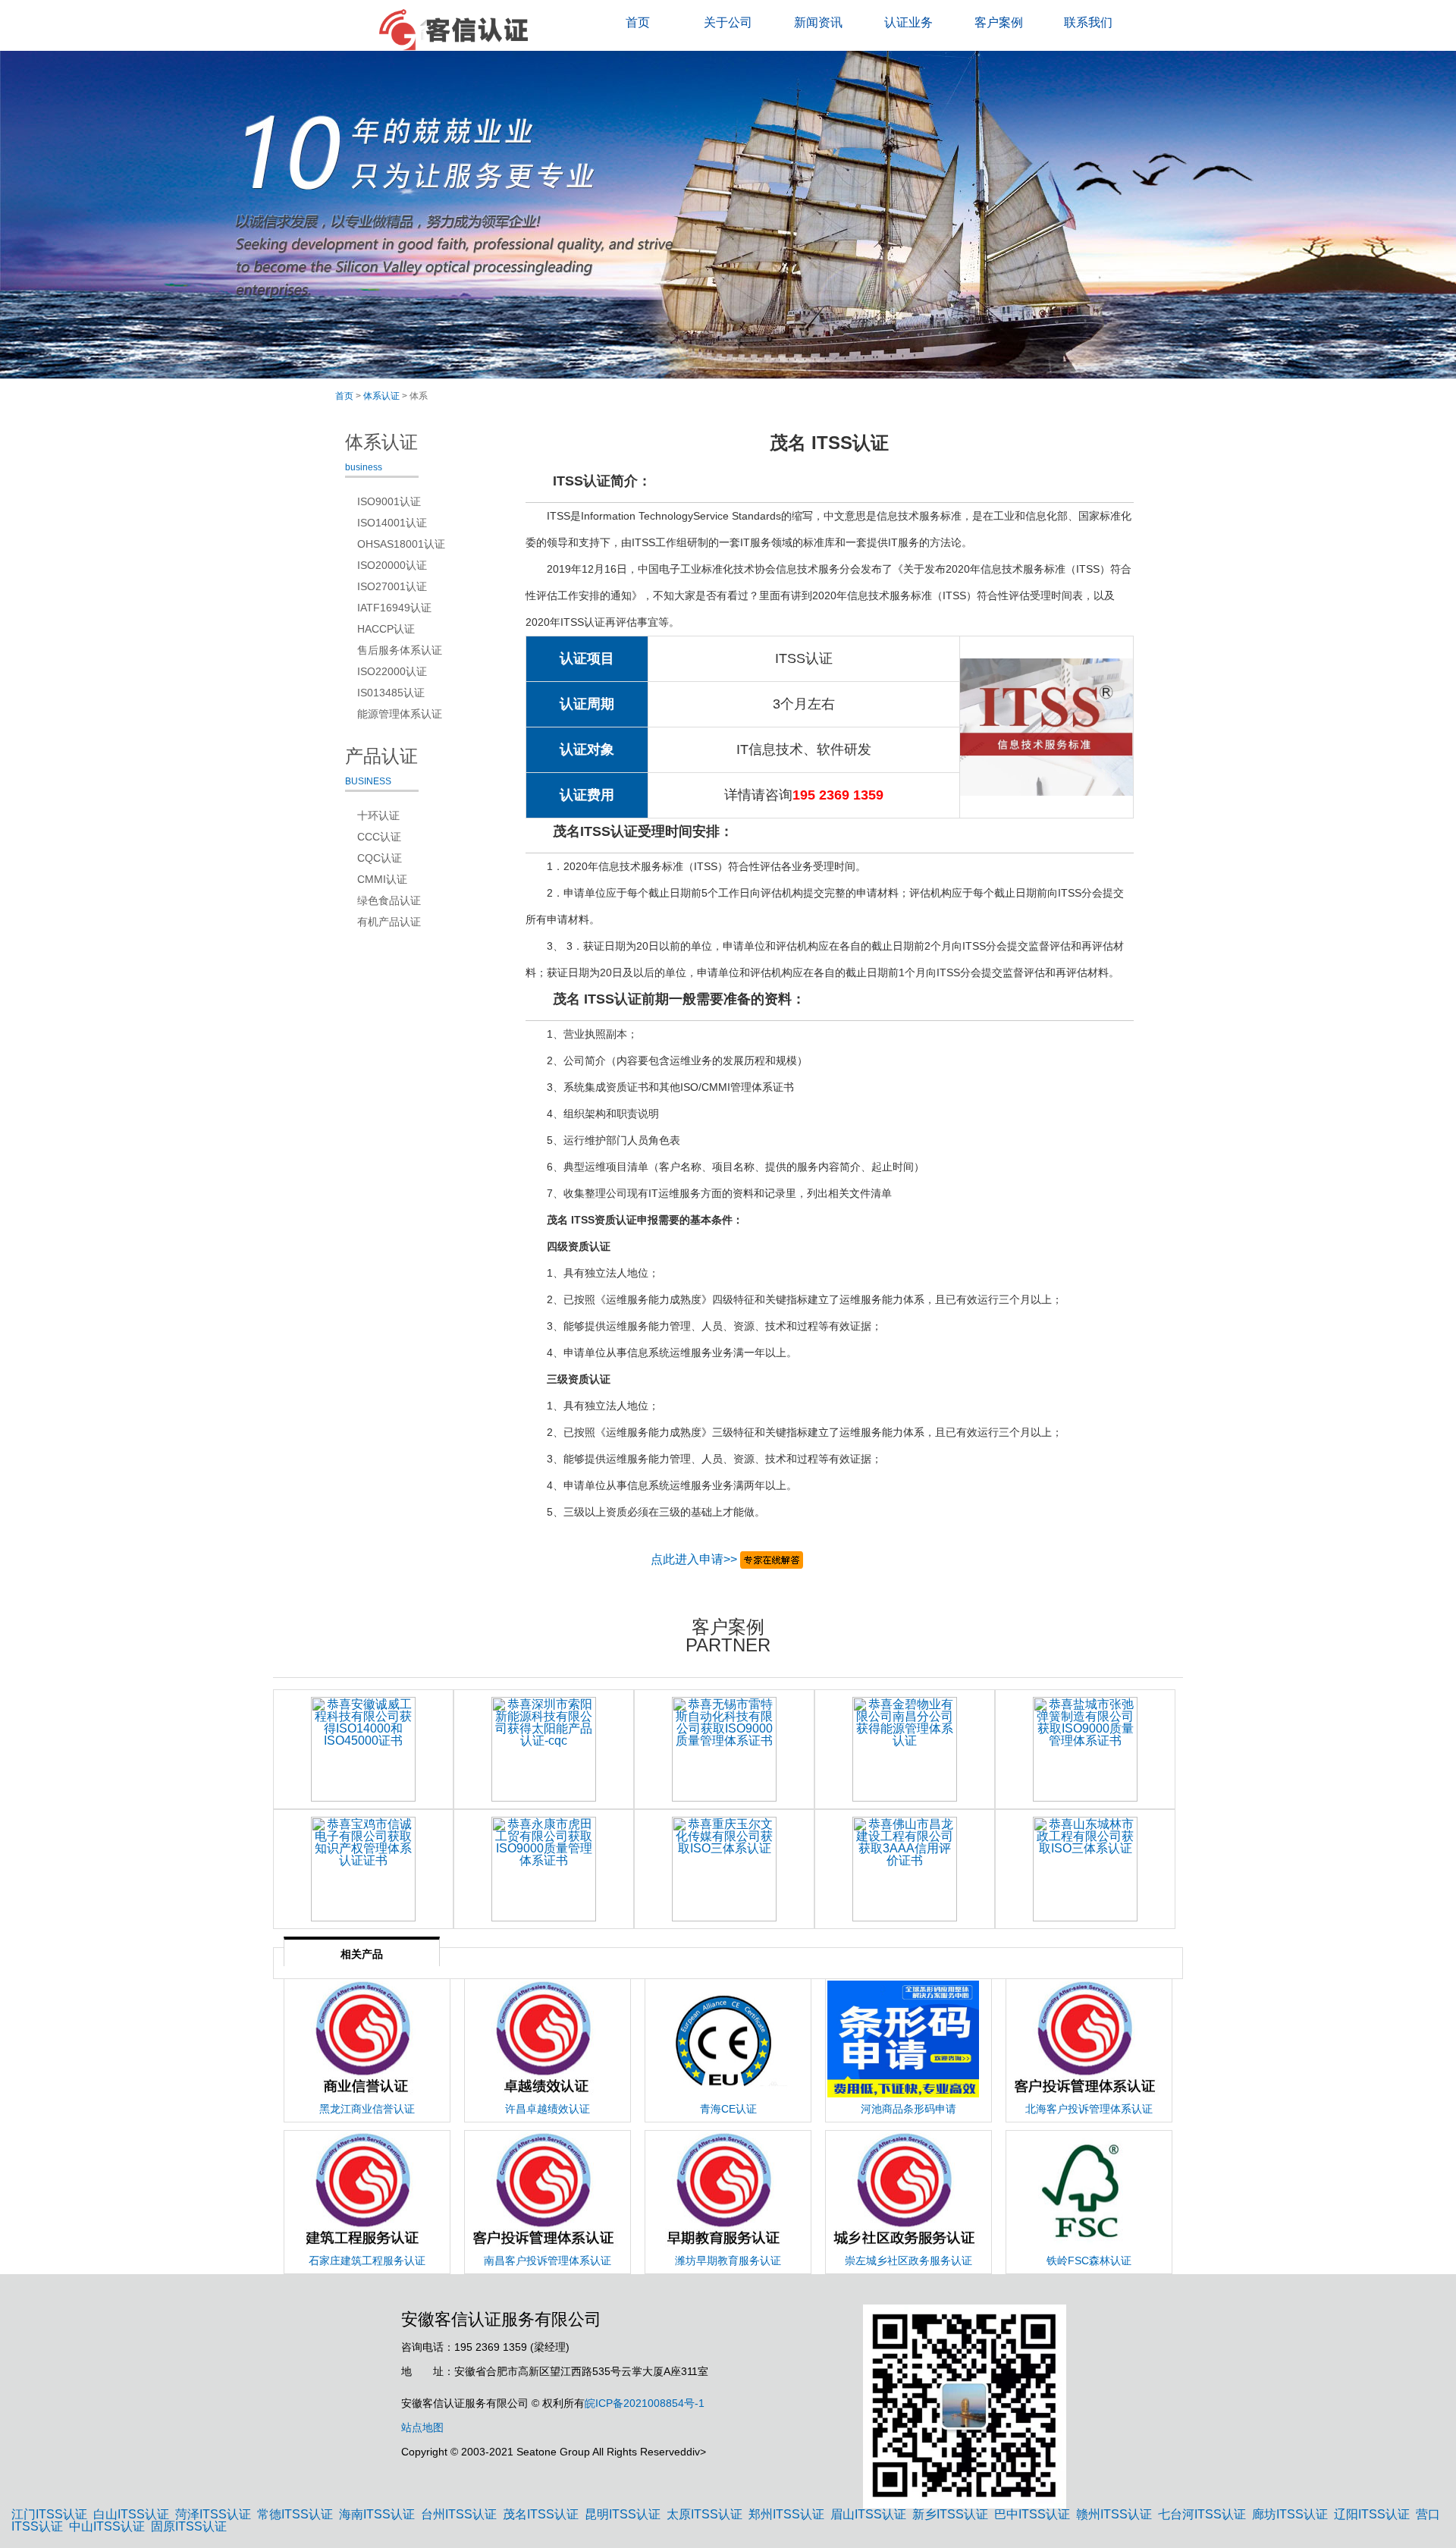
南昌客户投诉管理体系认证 (548, 2261)
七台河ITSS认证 (1202, 2514)
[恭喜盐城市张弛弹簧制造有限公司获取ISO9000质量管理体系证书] (1085, 1749)
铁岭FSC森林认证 (1089, 2261)
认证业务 (908, 22)
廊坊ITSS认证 (1290, 2514)
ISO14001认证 (392, 523)
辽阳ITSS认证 (1372, 2514)
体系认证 (381, 396)
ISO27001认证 (392, 586)
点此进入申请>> (694, 1559)
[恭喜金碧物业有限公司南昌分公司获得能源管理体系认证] (905, 1749)
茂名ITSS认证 (541, 2514)
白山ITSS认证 (131, 2514)
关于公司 (728, 22)
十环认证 (378, 815)
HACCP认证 (386, 629)
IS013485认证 (391, 693)
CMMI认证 (382, 879)
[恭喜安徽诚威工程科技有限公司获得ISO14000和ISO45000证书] (363, 1749)
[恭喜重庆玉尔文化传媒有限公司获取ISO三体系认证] (724, 1869)
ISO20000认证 (392, 565)
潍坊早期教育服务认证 (728, 2261)
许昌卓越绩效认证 (548, 2109)
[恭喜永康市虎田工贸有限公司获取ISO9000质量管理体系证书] (544, 1869)
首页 (638, 22)
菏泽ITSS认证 (213, 2514)
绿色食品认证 (389, 900)
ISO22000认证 (392, 671)
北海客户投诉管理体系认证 (1089, 2109)
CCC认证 (379, 837)
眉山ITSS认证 (868, 2514)
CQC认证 (380, 858)
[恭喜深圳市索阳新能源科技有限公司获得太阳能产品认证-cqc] (544, 1749)
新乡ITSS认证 (950, 2514)
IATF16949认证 (394, 608)
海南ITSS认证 (377, 2514)
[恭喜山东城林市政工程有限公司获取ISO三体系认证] (1085, 1869)
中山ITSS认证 (107, 2526)
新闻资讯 (818, 22)
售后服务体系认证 (400, 650)
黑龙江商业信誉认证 (367, 2109)
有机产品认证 (389, 922)
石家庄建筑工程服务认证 (367, 2261)
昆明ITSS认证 (623, 2514)
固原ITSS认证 (189, 2526)
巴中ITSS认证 (1032, 2514)
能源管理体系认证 (400, 714)
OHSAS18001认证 (401, 544)
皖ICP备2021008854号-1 (645, 2403)
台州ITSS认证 (459, 2514)
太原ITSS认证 (704, 2514)
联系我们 (1088, 22)
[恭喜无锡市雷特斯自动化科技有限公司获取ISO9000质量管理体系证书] (724, 1749)
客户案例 (999, 22)
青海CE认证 (728, 2109)
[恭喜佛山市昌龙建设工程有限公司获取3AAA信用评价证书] (905, 1869)
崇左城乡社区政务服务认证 (908, 2261)
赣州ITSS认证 (1114, 2514)
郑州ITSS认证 (786, 2514)
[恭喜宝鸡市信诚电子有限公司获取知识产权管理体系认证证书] (363, 1869)
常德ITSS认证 (295, 2514)
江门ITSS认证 (49, 2514)
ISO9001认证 (389, 501)
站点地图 (422, 2427)
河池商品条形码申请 (908, 2109)
